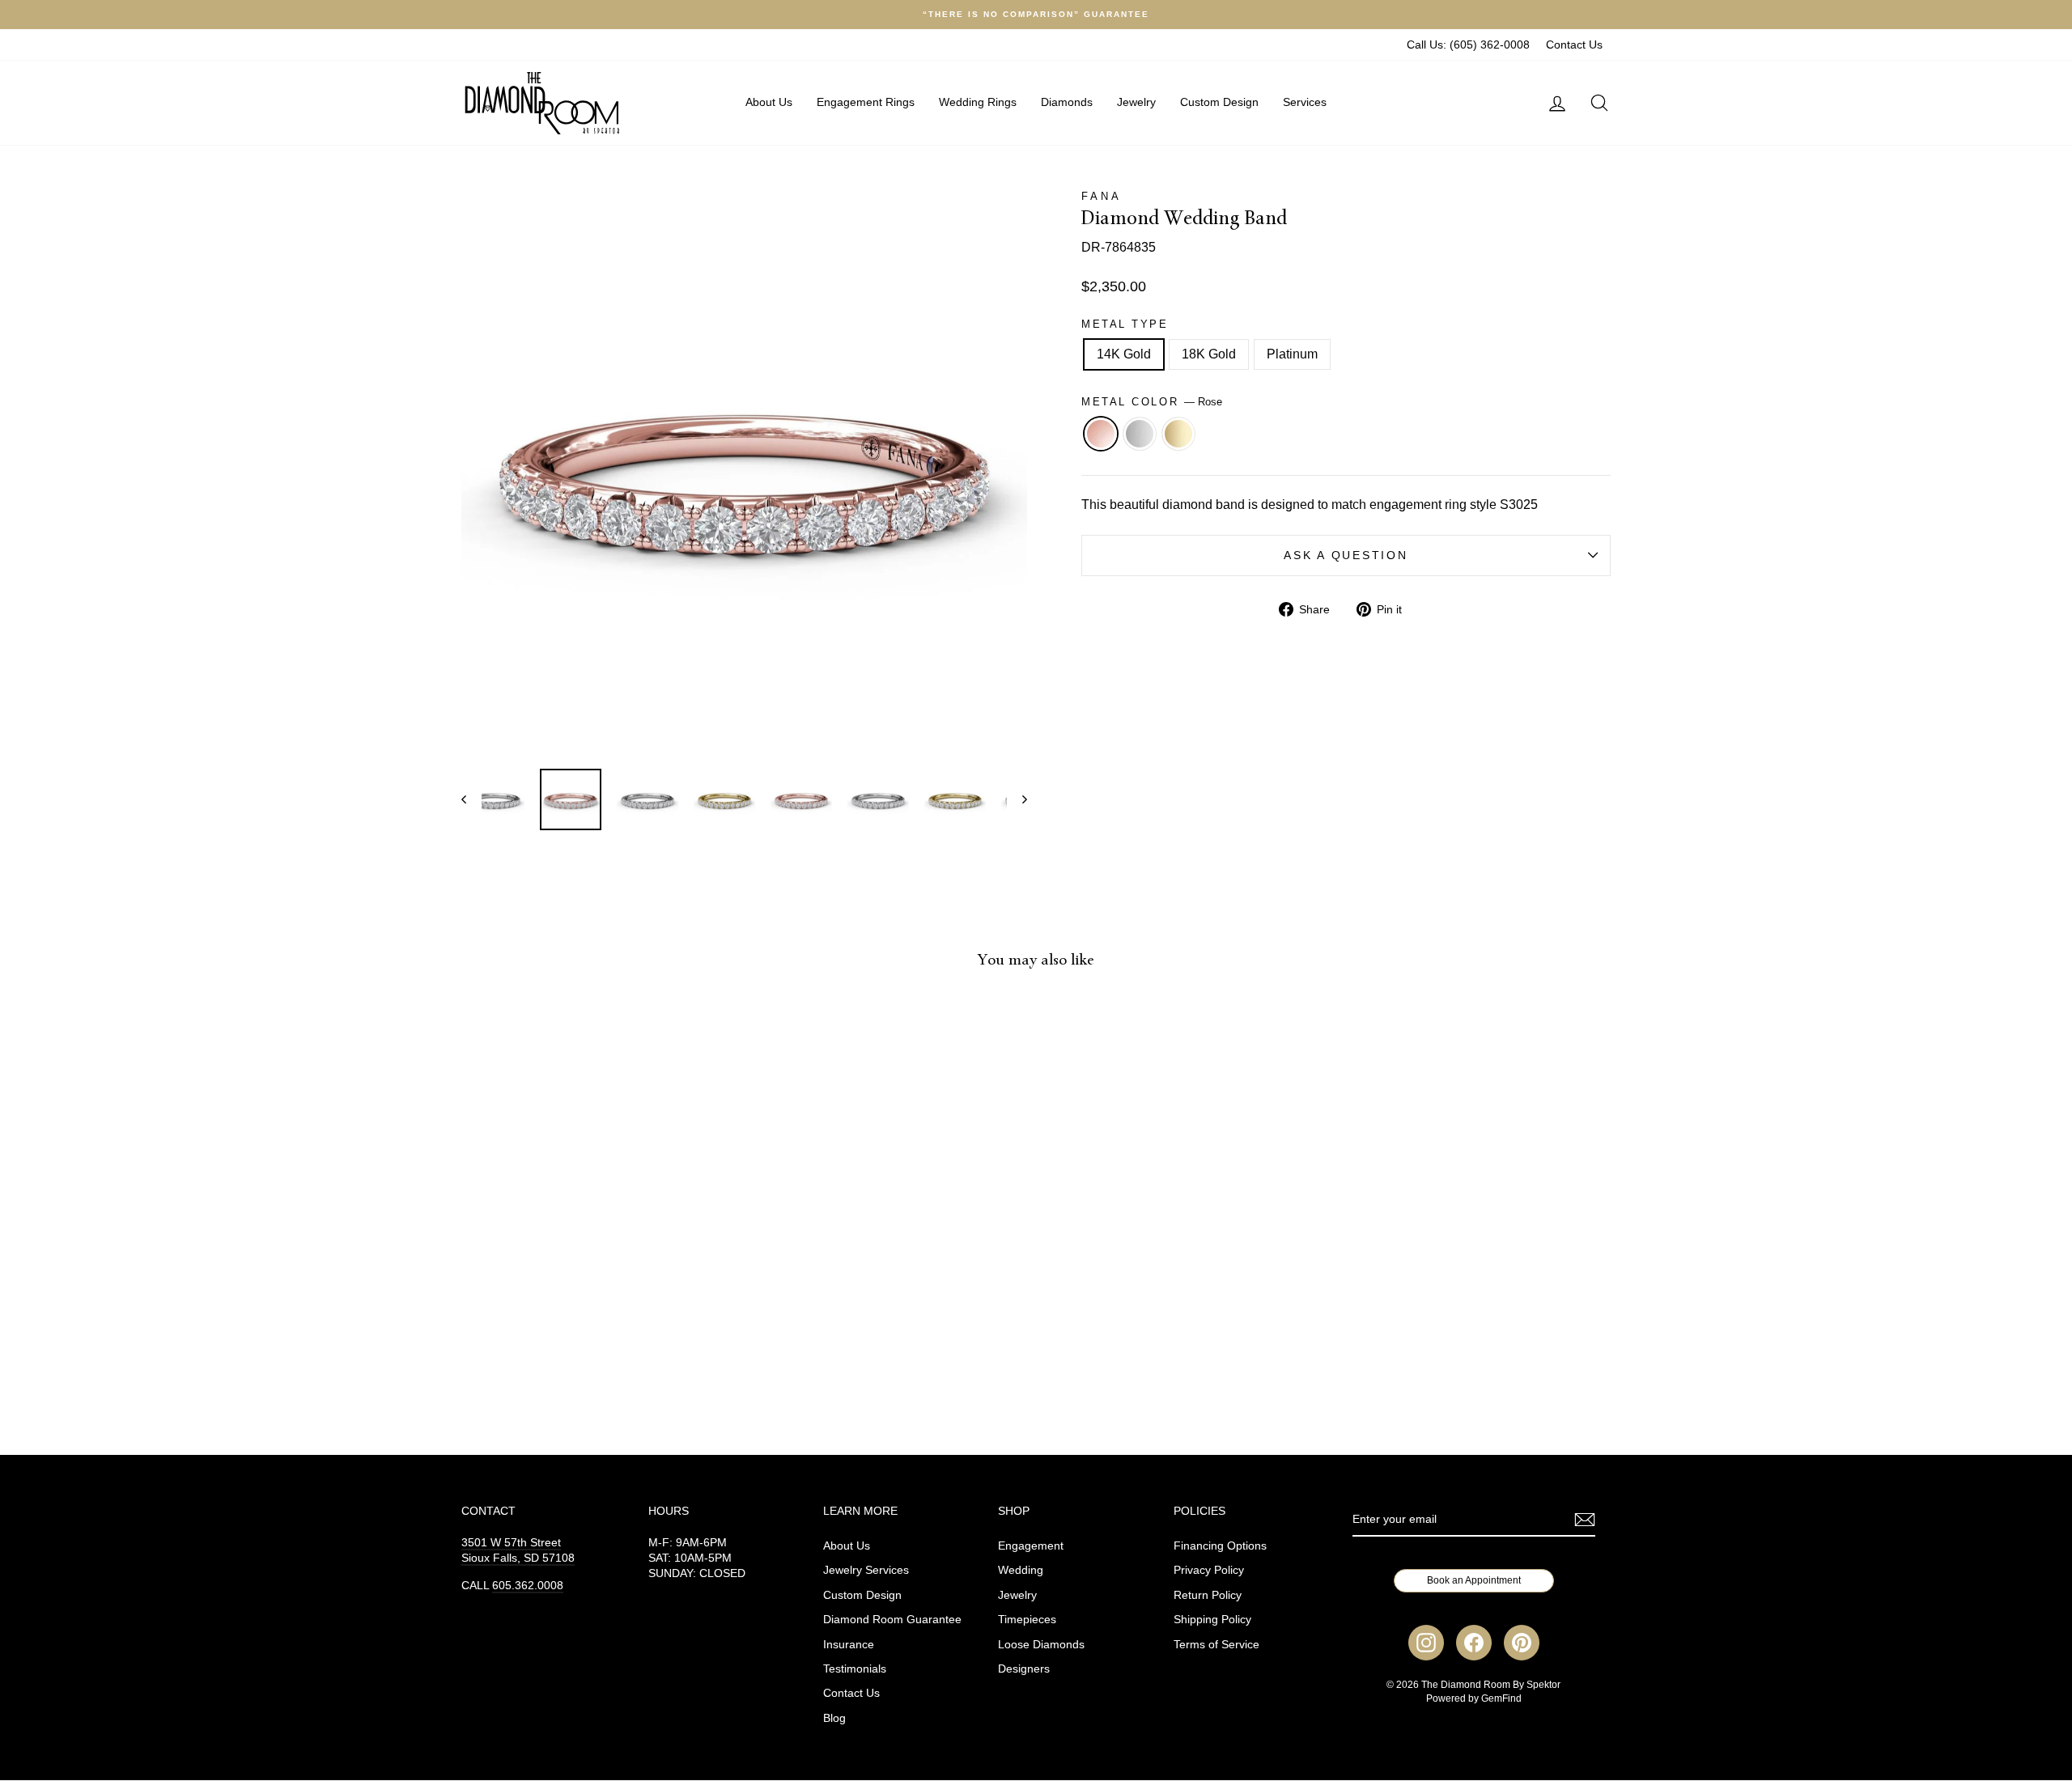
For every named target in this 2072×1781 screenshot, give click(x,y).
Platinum (1292, 354)
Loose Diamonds (1041, 1645)
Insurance (849, 1645)
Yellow (1178, 434)
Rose (1101, 434)
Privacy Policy (1209, 1570)
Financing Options (1220, 1546)
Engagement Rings (866, 102)
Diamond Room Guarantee (892, 1620)
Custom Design (1219, 102)
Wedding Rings (978, 102)
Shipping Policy (1212, 1620)
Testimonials (855, 1669)
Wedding (1021, 1570)
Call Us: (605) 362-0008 (1468, 45)
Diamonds (1067, 102)
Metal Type (1125, 324)
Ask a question (1346, 556)
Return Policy (1208, 1595)
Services (1305, 102)
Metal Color (1152, 402)
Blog (834, 1718)
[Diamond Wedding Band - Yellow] (620, 1359)
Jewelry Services (866, 1570)
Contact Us (1574, 45)
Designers (1024, 1669)
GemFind (1501, 1698)
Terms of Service (1216, 1645)
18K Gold (1209, 354)
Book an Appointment (1474, 1580)
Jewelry (1136, 102)
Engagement (1031, 1546)
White (1140, 434)
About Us (769, 102)
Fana (1101, 196)
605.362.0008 (528, 1586)
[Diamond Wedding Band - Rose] (577, 1359)
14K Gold (1124, 354)
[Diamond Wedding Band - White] (599, 1359)
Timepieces (1027, 1620)
